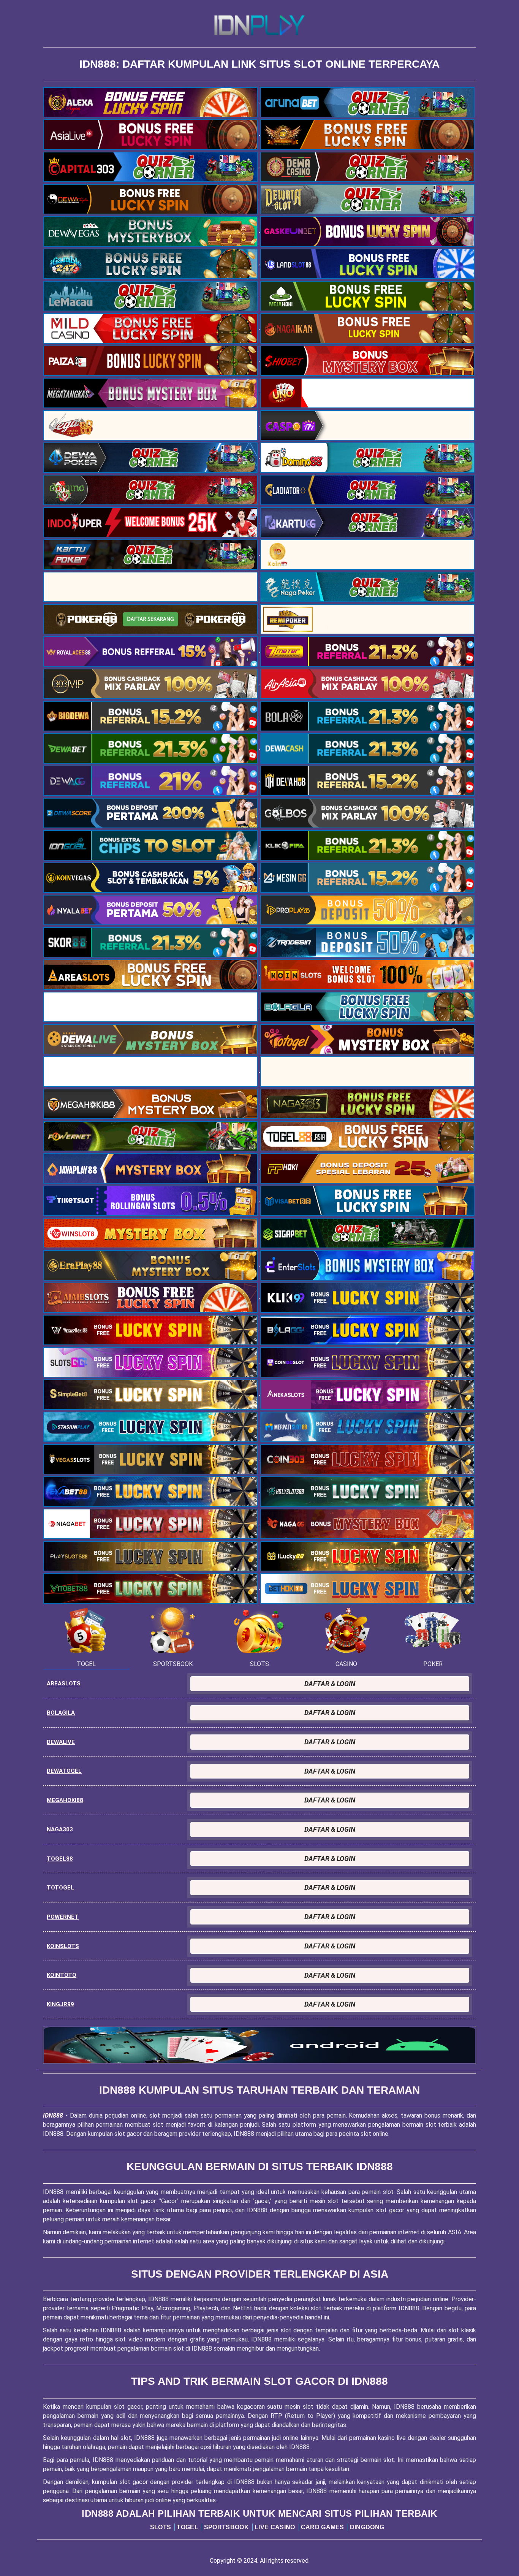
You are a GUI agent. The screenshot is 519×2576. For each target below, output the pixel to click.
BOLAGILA (61, 1713)
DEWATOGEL (64, 1771)
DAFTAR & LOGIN (330, 1684)
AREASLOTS (64, 1684)
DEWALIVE (61, 1742)
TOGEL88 (60, 1859)
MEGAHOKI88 (65, 1800)
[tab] (86, 1637)
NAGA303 (60, 1829)
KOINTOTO (62, 1975)
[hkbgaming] (259, 2045)
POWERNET (63, 1917)
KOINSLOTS (63, 1946)
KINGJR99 (60, 2004)
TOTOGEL (60, 1888)
